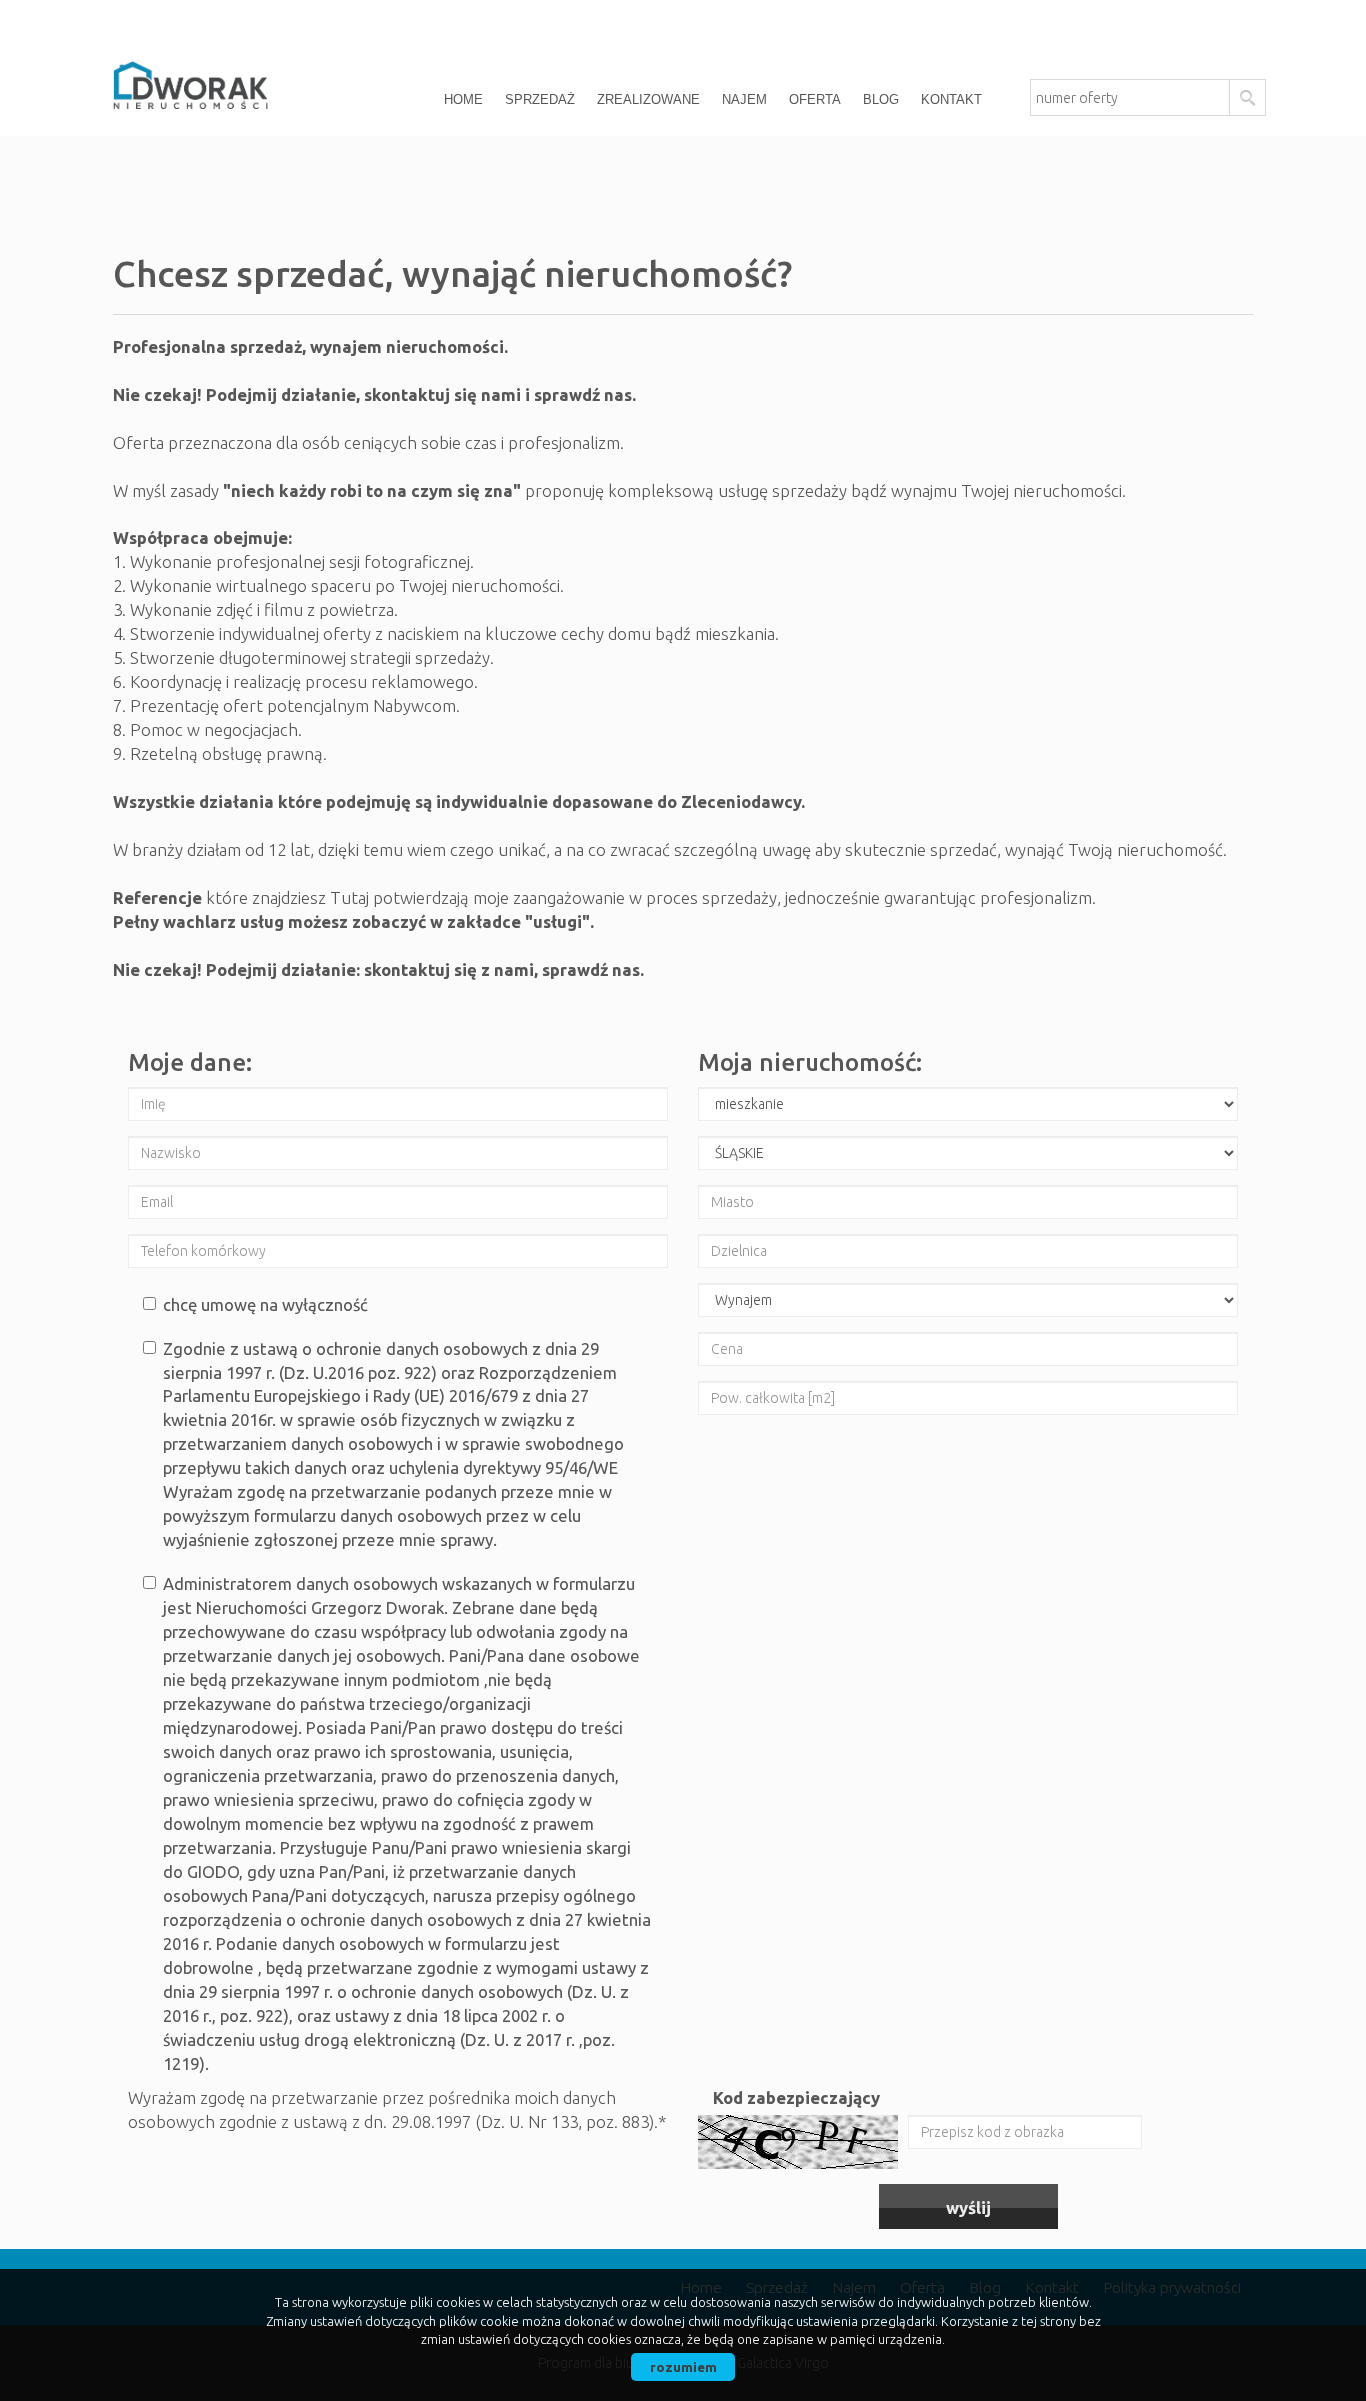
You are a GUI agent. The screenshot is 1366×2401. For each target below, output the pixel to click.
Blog (881, 99)
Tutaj (351, 897)
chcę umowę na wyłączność (265, 1304)
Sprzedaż (540, 99)
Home (463, 99)
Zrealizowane (648, 99)
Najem (744, 99)
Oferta (815, 99)
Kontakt (951, 99)
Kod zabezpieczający (796, 2097)
